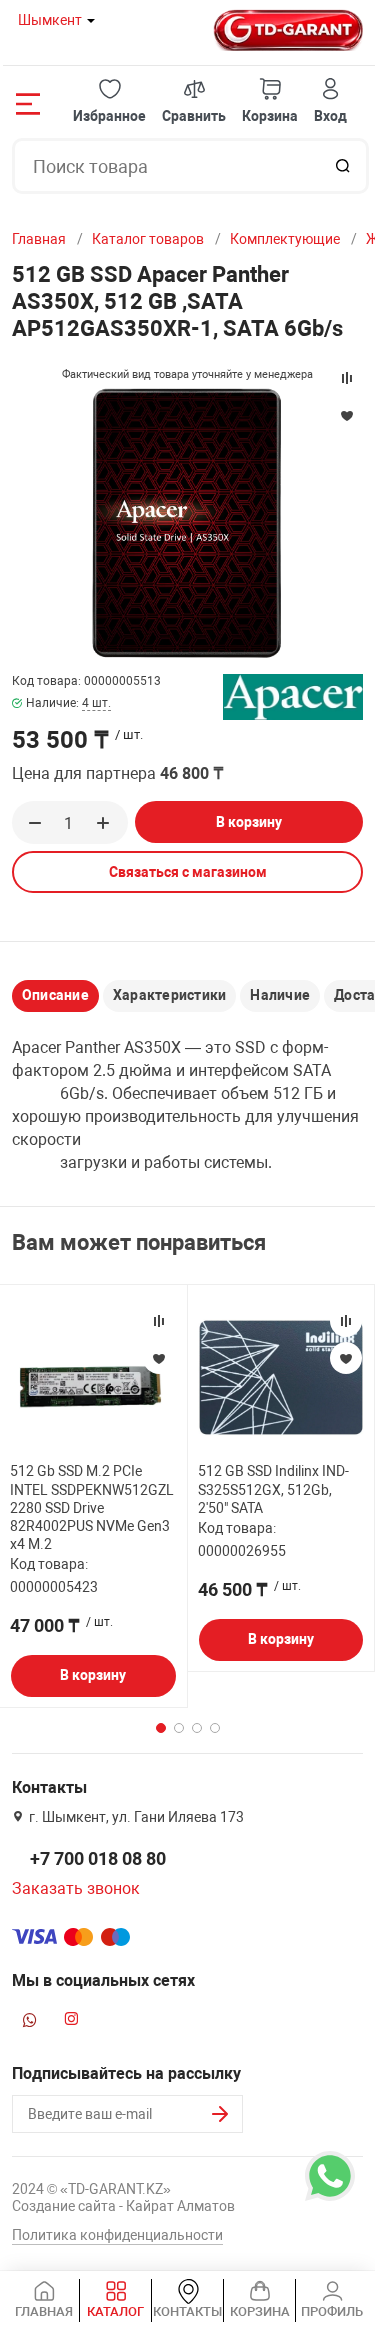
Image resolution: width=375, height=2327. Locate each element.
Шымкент (50, 20)
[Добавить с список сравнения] (159, 1321)
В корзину (249, 822)
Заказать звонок (76, 1888)
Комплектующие (285, 239)
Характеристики (169, 995)
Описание (55, 995)
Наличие (280, 995)
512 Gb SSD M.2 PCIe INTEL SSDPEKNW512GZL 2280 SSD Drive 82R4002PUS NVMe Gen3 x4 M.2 (92, 1507)
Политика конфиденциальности (117, 2235)
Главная (39, 239)
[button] (109, 101)
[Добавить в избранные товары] (159, 1358)
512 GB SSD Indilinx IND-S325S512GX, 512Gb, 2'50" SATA (273, 1489)
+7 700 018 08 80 (98, 1858)
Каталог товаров (148, 239)
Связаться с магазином (188, 872)
